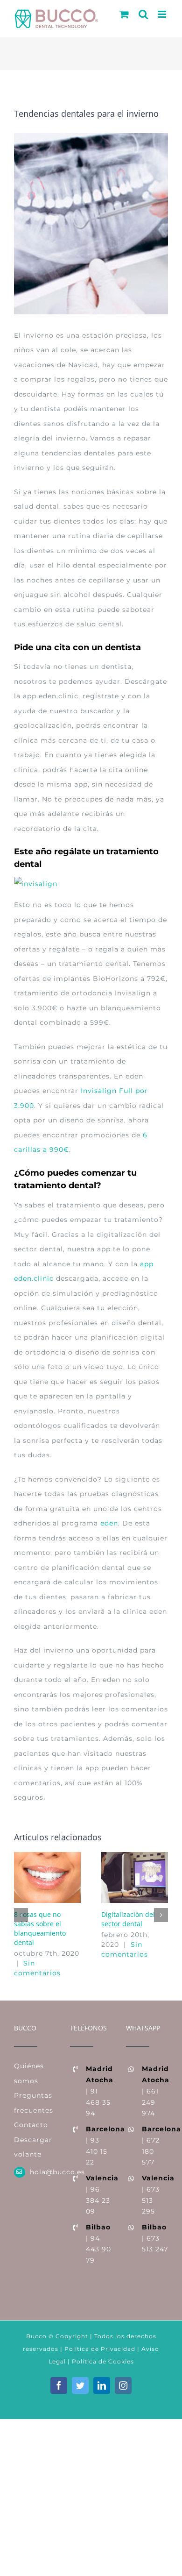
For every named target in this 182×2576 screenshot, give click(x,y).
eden (109, 1523)
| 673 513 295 (155, 2195)
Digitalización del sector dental (128, 1919)
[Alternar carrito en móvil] (124, 14)
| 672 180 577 (155, 2146)
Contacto (31, 2125)
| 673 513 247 (155, 2238)
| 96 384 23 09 (99, 2195)
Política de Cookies (103, 2361)
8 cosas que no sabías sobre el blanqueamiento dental (40, 1928)
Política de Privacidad (99, 2349)
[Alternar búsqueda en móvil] (143, 14)
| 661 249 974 (155, 2091)
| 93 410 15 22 (99, 2146)
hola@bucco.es (43, 2172)
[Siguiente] (161, 1915)
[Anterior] (21, 1915)
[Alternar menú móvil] (163, 14)
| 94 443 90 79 (98, 2244)
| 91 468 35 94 (99, 2091)
